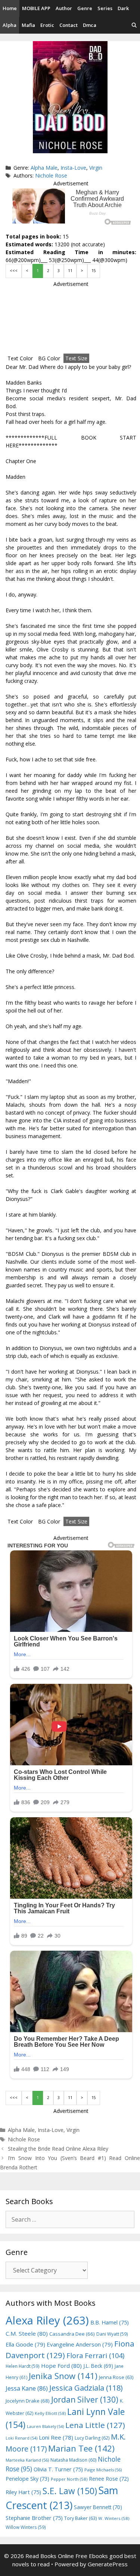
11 (70, 271)
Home (10, 8)
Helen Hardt (23, 2366)
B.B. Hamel (110, 2322)
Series (105, 8)
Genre (85, 8)
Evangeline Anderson (80, 2344)
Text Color (20, 358)
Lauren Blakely (45, 2426)
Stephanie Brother (34, 2518)
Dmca (90, 25)
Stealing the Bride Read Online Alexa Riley (58, 2149)
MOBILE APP (36, 8)
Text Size (76, 358)
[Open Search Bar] (134, 25)
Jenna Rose (116, 2377)
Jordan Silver (85, 2399)
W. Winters (114, 2518)
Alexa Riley (47, 2320)
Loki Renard (21, 2438)
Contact (69, 25)
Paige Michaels (103, 2470)
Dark (123, 8)
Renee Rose (109, 2479)
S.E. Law (70, 2491)
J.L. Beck (98, 2366)
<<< (14, 271)
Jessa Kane (27, 2388)
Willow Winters (26, 2527)
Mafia (28, 25)
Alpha (10, 25)
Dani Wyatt (112, 2334)
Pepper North (69, 2479)
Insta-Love (73, 168)
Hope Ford (61, 2366)
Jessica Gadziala (86, 2388)
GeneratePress (108, 2564)
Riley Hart (23, 2492)
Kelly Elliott (50, 2413)
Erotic (47, 25)
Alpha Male (44, 168)
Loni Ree (56, 2437)
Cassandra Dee (72, 2334)
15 (94, 271)
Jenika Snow (63, 2376)
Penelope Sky (27, 2479)
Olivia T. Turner (58, 2469)
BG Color (49, 358)
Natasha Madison (73, 2460)
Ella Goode (25, 2344)
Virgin (96, 168)
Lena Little (95, 2425)
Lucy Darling (92, 2438)
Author (64, 8)
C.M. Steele (27, 2333)
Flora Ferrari (95, 2355)
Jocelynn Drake (28, 2401)
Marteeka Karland (27, 2460)
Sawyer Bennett (98, 2507)
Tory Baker (80, 2518)
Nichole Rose (51, 175)
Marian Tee (81, 2448)
